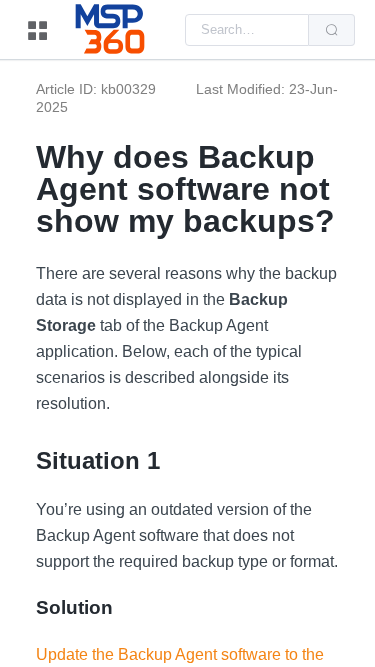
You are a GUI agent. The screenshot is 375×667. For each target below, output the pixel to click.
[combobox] (247, 30)
